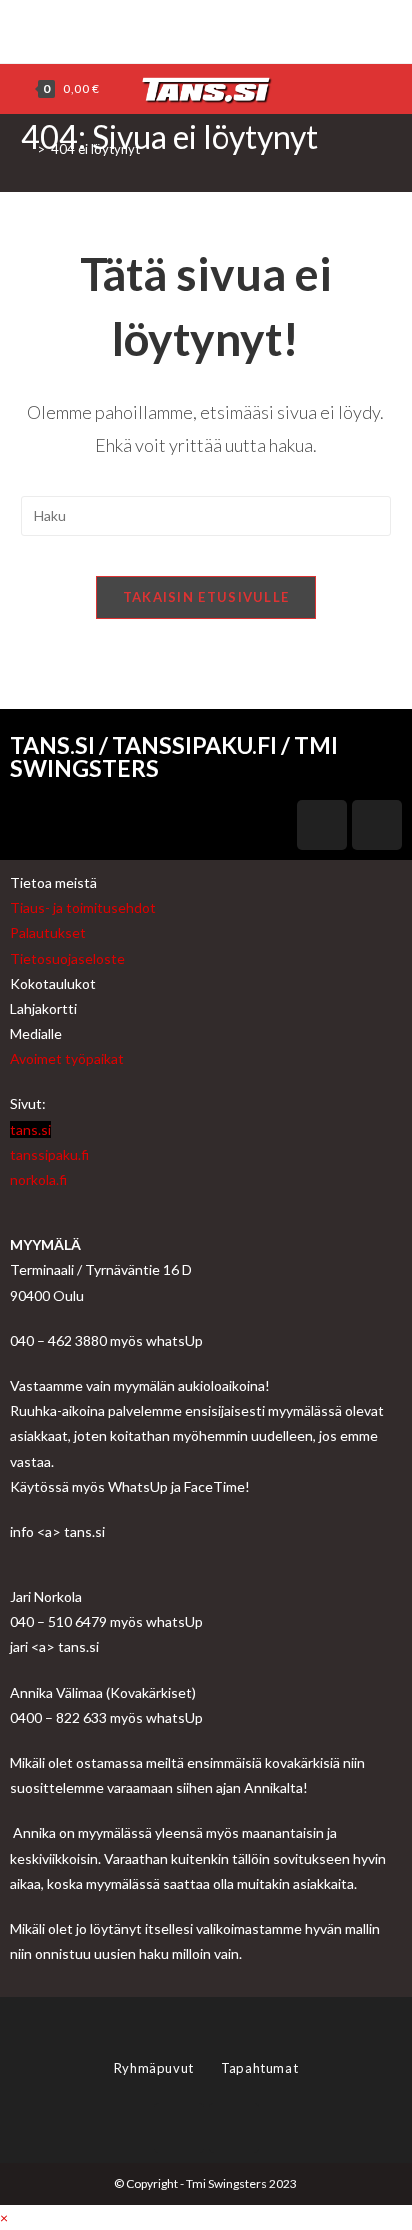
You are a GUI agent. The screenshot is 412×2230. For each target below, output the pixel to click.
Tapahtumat (259, 2068)
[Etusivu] (26, 149)
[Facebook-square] (322, 825)
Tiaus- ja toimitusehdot (83, 907)
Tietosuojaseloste (67, 958)
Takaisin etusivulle (206, 597)
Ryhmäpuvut (156, 2068)
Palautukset (48, 932)
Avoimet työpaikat (67, 1058)
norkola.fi (38, 1179)
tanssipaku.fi (49, 1154)
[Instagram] (214, 29)
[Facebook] (194, 29)
